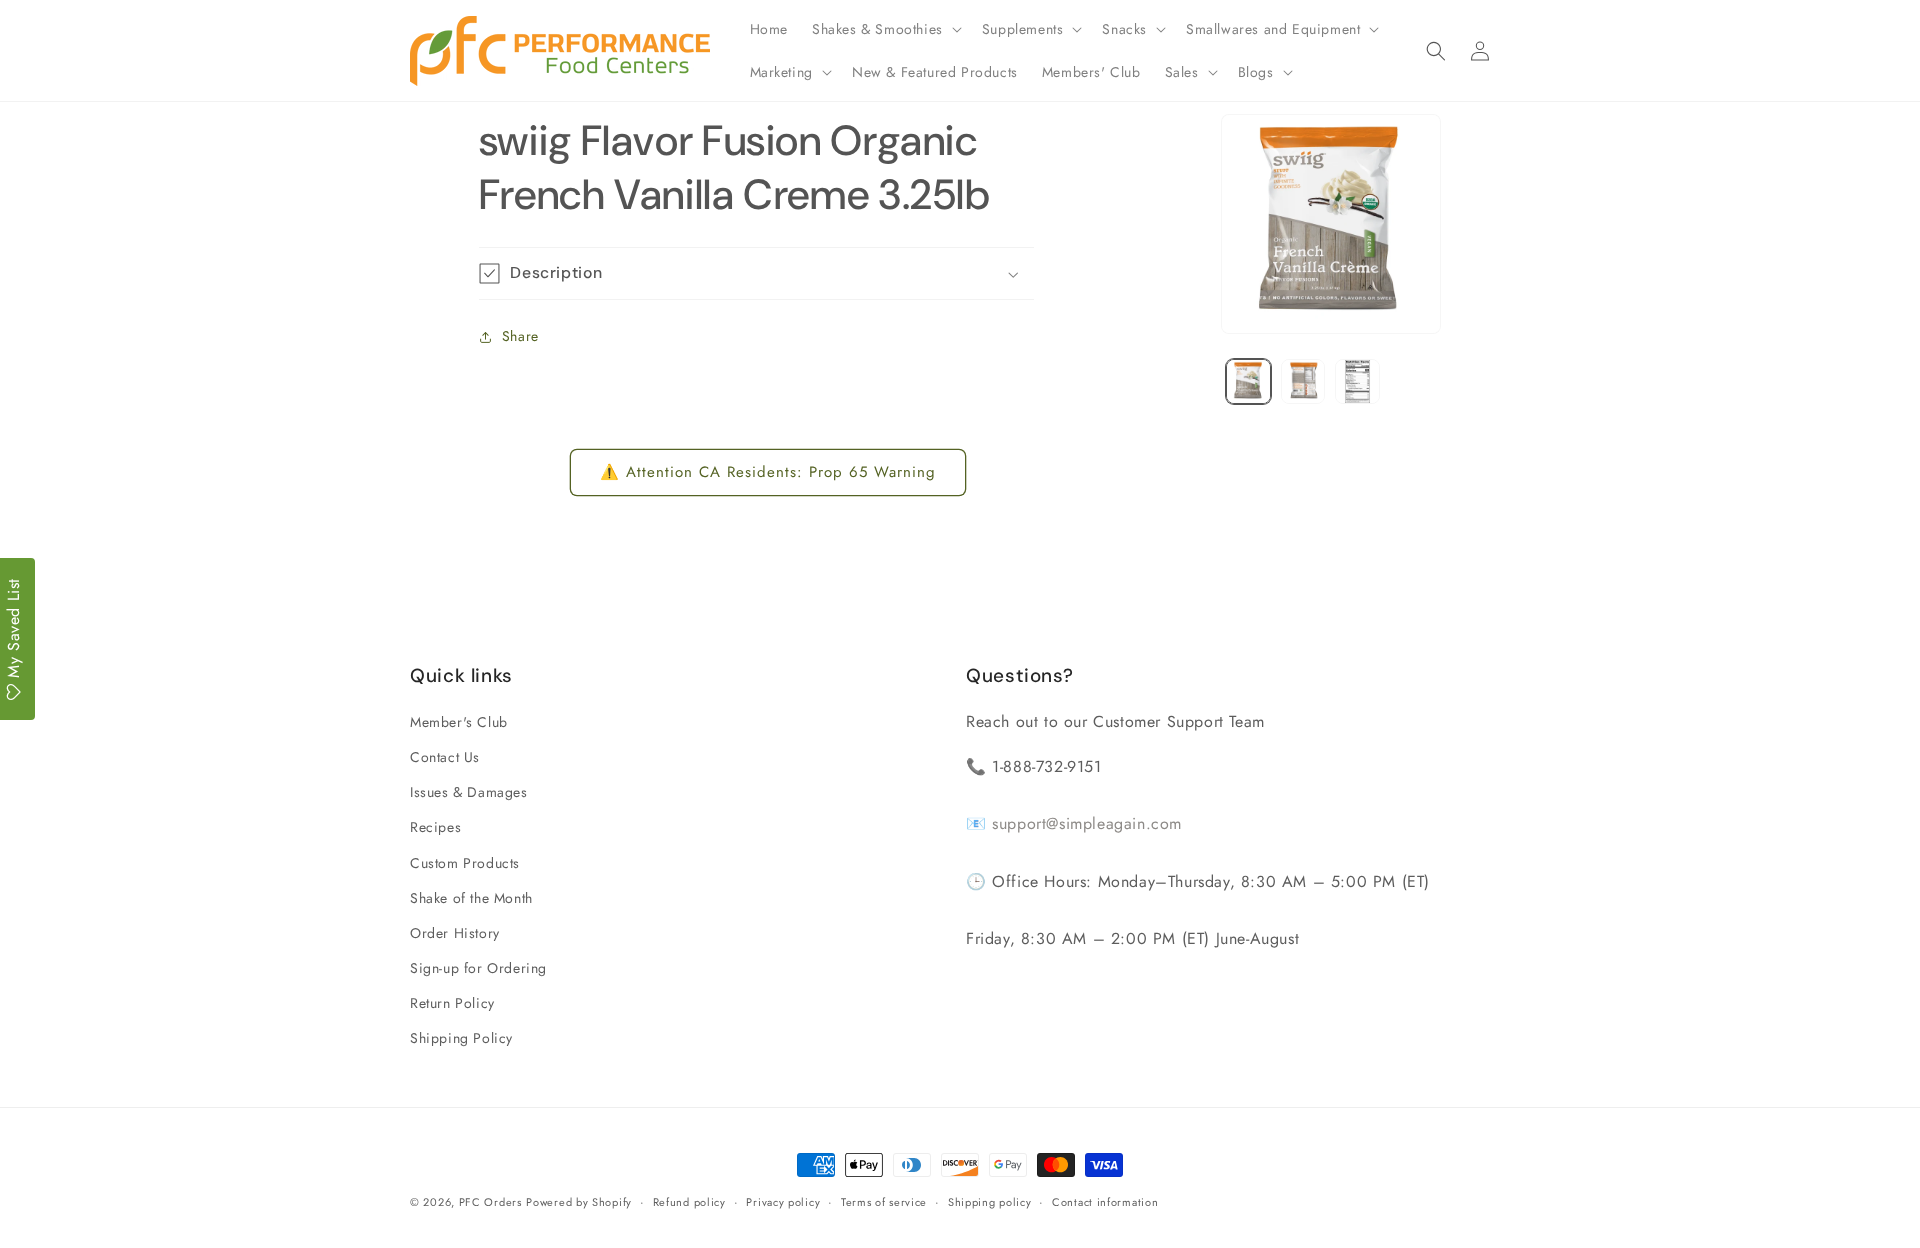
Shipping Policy (461, 1038)
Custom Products (465, 863)
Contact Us (445, 757)
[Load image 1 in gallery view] (1248, 381)
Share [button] (520, 336)
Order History (455, 933)
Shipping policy (990, 1202)
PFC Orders (490, 1202)
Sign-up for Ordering (478, 968)
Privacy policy (783, 1202)
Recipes (435, 827)
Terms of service (884, 1202)
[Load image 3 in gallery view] (1357, 381)
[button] (885, 29)
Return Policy (452, 1003)
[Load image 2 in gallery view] (1303, 381)
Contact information (1105, 1202)
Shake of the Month (471, 898)
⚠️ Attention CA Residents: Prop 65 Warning (768, 472)
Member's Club (459, 722)
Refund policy (689, 1202)
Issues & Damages (469, 792)
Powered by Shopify (579, 1202)
